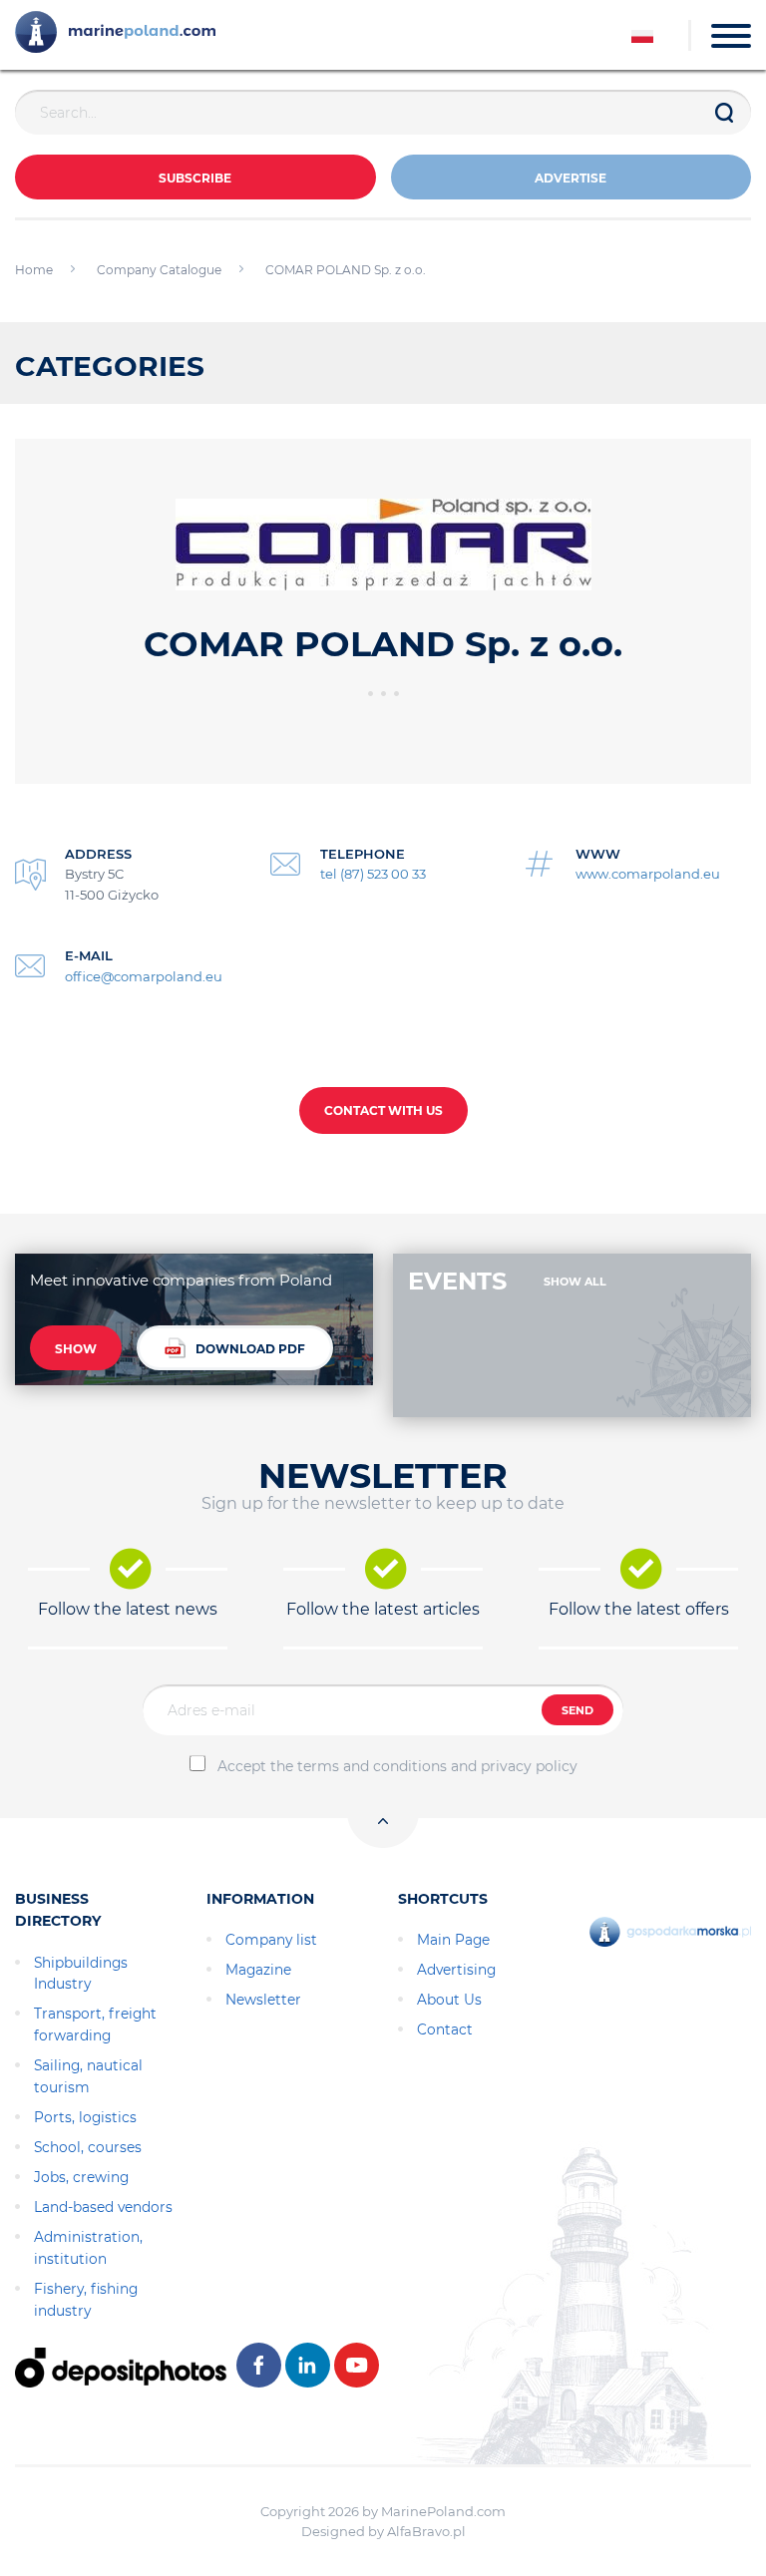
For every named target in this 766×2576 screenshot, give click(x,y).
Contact (445, 2029)
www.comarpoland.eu (648, 874)
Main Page (453, 1940)
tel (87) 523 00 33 (373, 874)
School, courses (88, 2147)
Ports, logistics (85, 2117)
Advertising (456, 1970)
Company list (271, 1940)
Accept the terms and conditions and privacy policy (397, 1766)
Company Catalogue (159, 270)
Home (34, 270)
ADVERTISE (571, 178)
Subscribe (195, 178)
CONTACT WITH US (383, 1110)
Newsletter (263, 2000)
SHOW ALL (575, 1282)
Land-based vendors (103, 2207)
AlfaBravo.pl (426, 2531)
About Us (449, 2000)
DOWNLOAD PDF (250, 1349)
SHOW (76, 1349)
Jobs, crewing (81, 2177)
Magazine (258, 1970)
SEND (577, 1710)
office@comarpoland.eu (144, 976)
